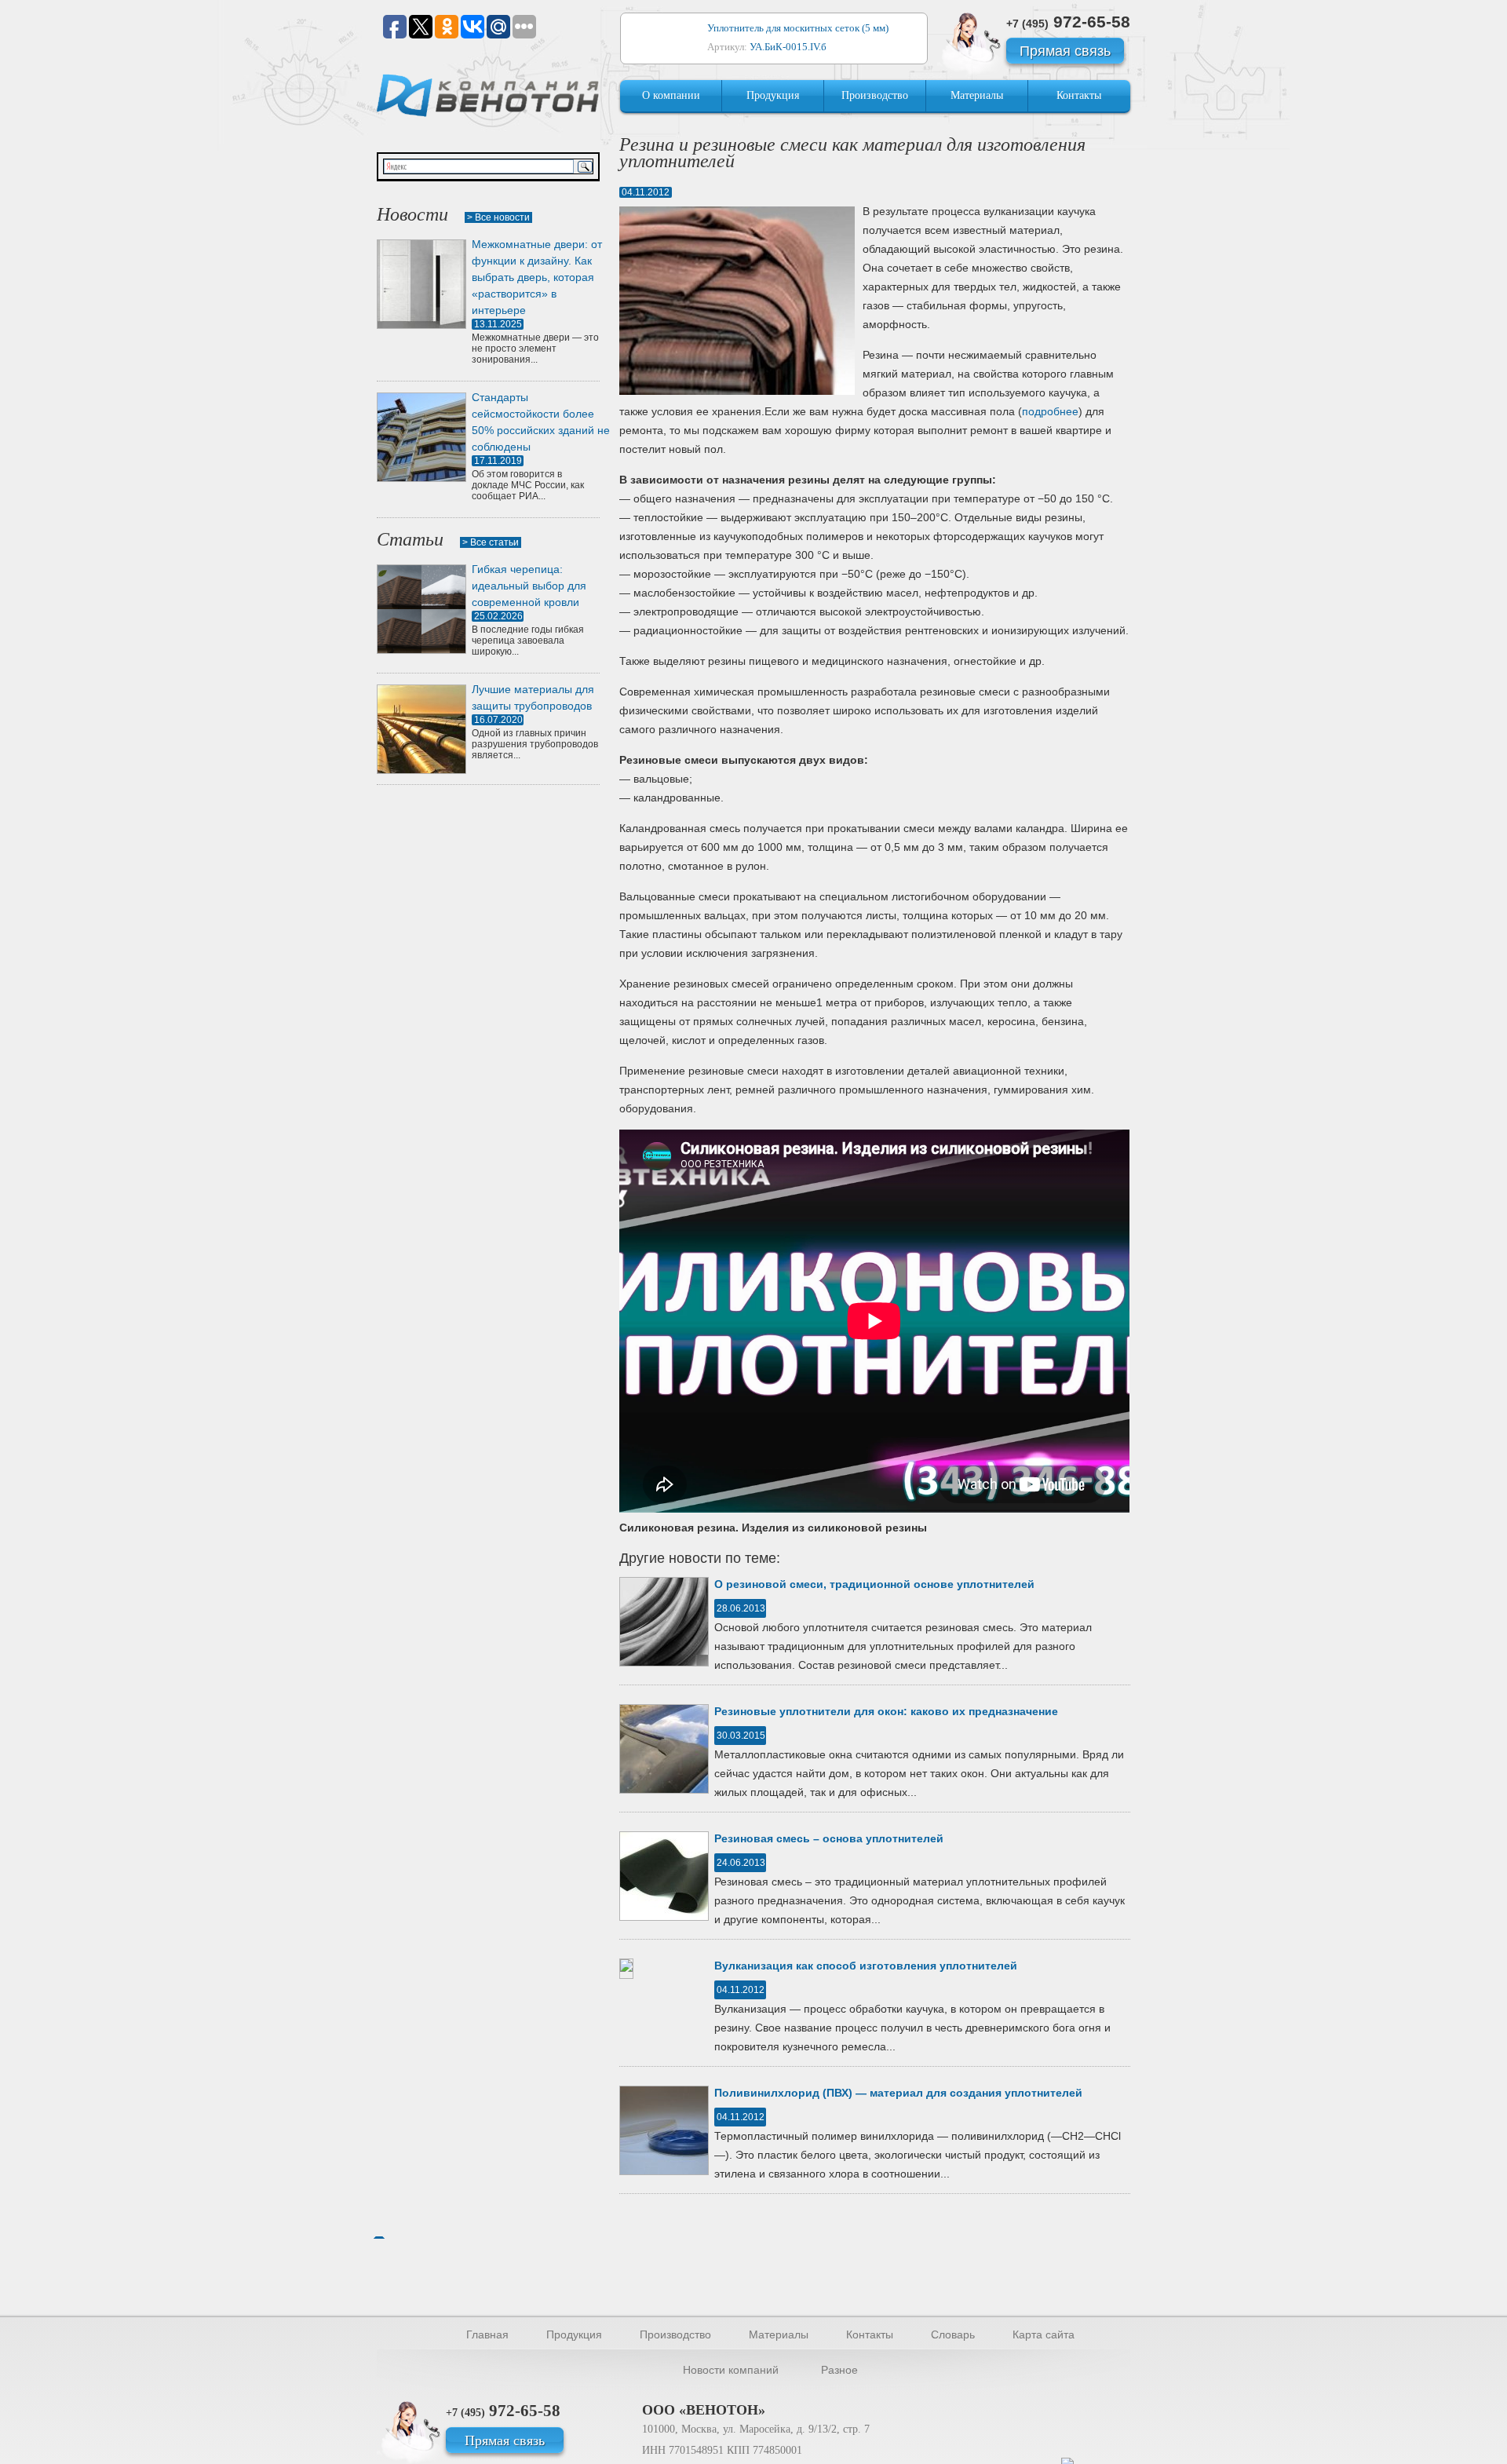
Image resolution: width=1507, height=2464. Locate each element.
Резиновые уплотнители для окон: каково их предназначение (886, 1711)
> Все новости (498, 217)
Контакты (1079, 95)
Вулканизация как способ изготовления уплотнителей (866, 1966)
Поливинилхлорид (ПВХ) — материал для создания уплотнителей (898, 2093)
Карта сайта (1044, 2334)
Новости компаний (731, 2370)
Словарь (953, 2334)
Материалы (977, 95)
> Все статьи (491, 542)
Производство (875, 95)
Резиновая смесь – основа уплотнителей (829, 1838)
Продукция (773, 95)
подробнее (1050, 411)
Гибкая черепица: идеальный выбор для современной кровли (529, 586)
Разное (839, 2370)
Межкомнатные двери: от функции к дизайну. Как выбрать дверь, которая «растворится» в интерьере (537, 277)
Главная (487, 2334)
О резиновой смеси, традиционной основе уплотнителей (874, 1584)
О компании (671, 95)
